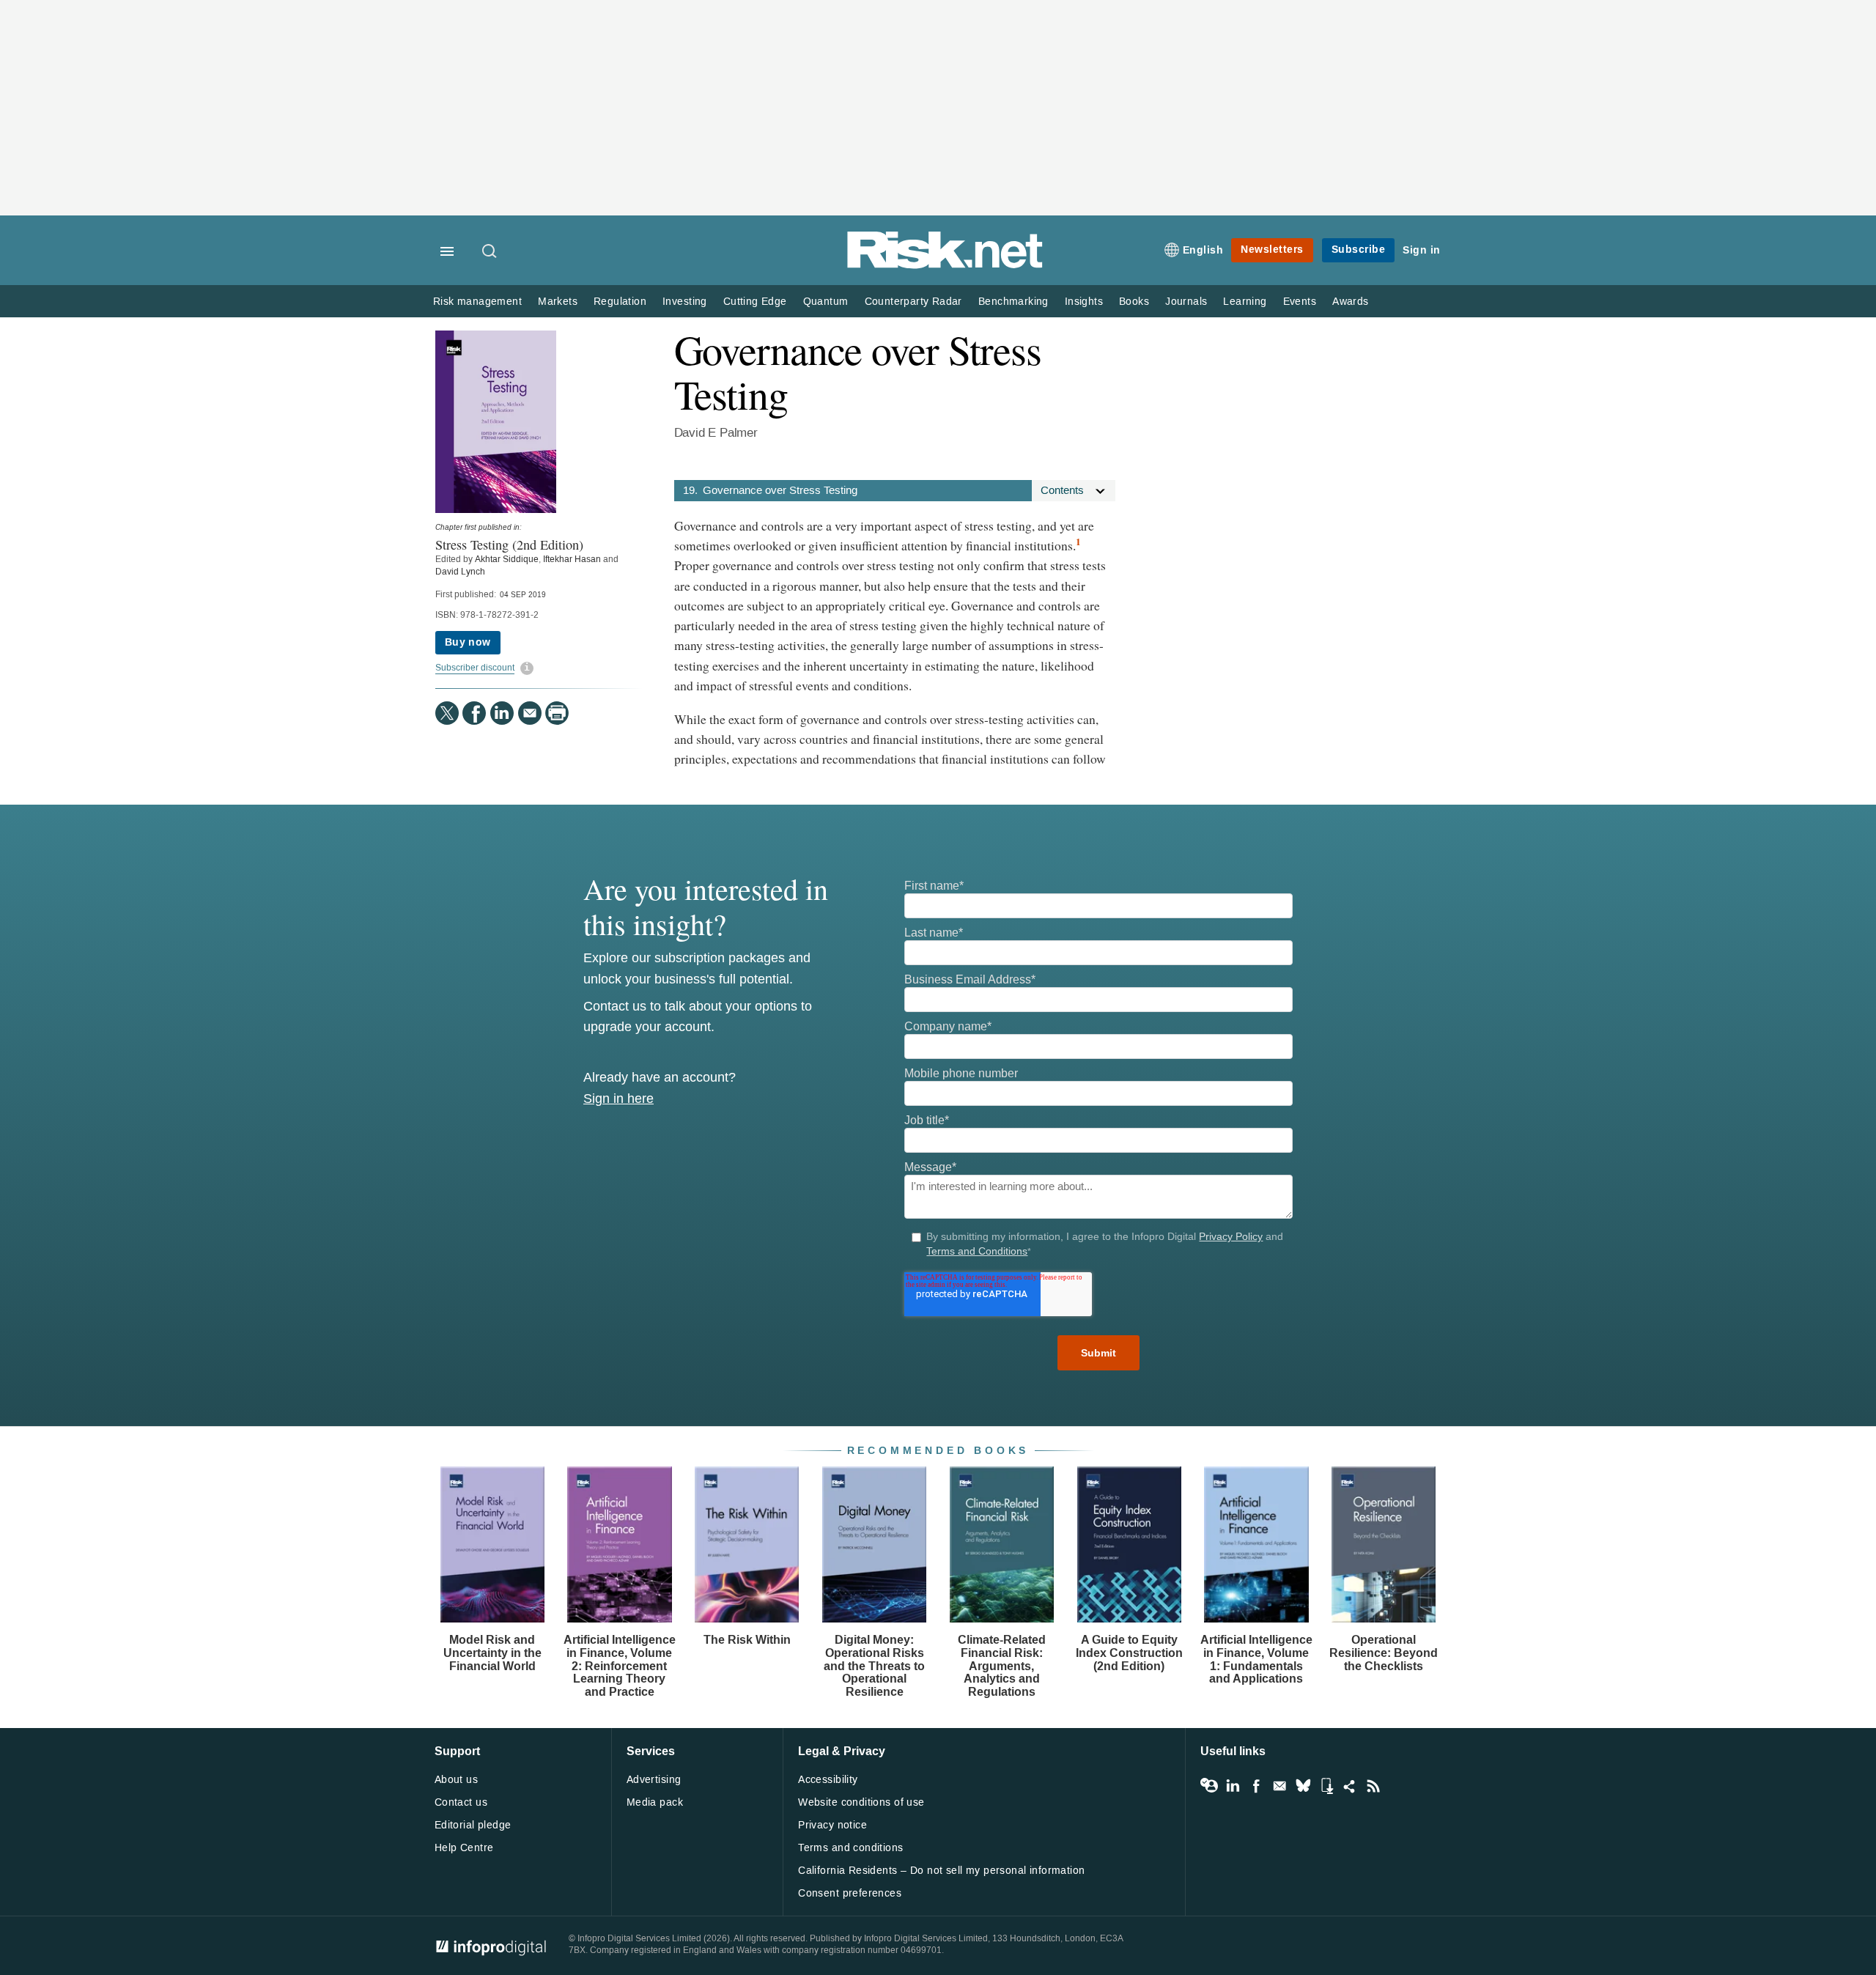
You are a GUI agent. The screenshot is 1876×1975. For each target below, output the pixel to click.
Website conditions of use (861, 1802)
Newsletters (1272, 250)
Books (1134, 302)
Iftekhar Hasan (572, 559)
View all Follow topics (1209, 1786)
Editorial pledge (473, 1825)
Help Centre (464, 1848)
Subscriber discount (475, 668)
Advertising (654, 1780)
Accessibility (828, 1780)
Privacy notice (832, 1825)
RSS (1373, 1786)
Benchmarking (1013, 302)
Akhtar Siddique (507, 559)
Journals (1186, 302)
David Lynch (460, 572)
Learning (1245, 302)
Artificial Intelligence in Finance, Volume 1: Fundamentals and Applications (1256, 1659)
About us (456, 1780)
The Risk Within (747, 1640)
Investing (685, 302)
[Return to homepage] (945, 266)
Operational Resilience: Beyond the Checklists (1384, 1653)
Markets (558, 302)
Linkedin (1233, 1786)
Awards (1350, 302)
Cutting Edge (755, 302)
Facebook (1256, 1786)
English (1203, 250)
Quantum (826, 302)
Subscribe (1359, 250)
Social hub (1350, 1786)
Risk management (477, 302)
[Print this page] (557, 713)
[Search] (490, 252)
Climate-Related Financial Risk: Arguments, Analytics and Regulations (1002, 1665)
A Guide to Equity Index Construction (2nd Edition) (1129, 1653)
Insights (1084, 302)
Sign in (1422, 250)
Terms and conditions (850, 1848)
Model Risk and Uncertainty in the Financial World (492, 1653)
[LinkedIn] (502, 713)
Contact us (461, 1802)
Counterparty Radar (913, 302)
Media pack (655, 1802)
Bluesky (1303, 1786)
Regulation (620, 302)
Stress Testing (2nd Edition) (509, 544)
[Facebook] (474, 713)
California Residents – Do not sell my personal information (941, 1871)
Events (1300, 302)
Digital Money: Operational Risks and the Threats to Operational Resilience (874, 1665)
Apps (1326, 1786)
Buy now (468, 642)
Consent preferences (850, 1893)
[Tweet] (447, 713)
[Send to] (530, 713)
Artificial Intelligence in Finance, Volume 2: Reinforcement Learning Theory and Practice (620, 1665)
